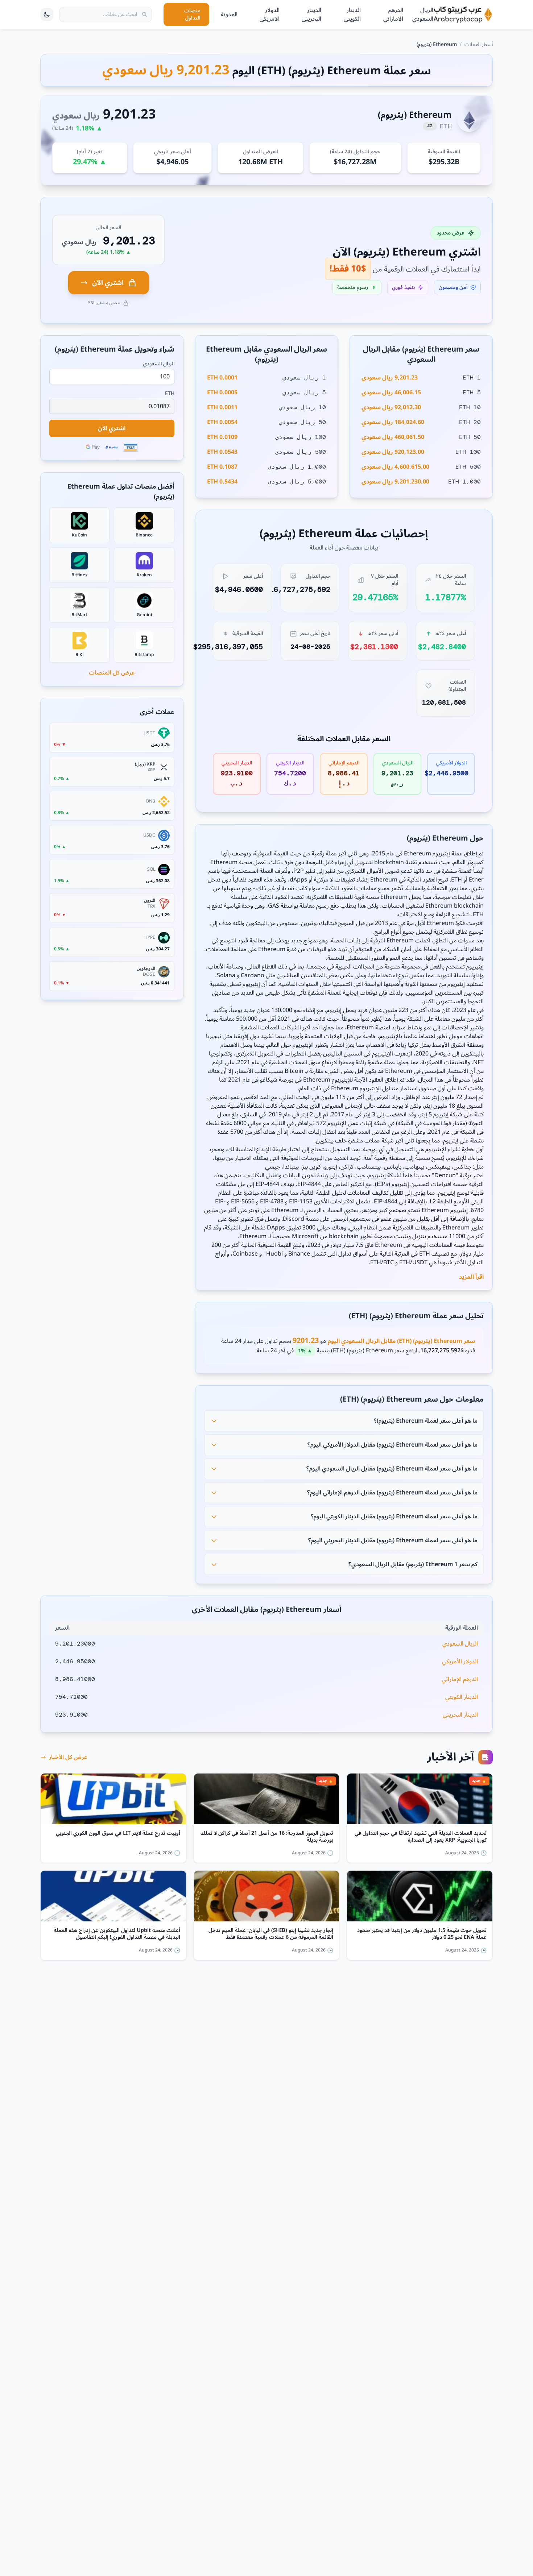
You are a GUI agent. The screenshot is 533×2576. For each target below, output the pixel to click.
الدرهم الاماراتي (393, 14)
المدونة (229, 14)
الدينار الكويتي (352, 14)
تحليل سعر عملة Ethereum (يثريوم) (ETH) (416, 1316)
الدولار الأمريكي (460, 1662)
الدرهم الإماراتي (460, 1679)
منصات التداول (192, 14)
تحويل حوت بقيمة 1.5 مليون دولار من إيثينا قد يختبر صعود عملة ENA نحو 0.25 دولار (422, 1934)
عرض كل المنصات (112, 673)
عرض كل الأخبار (68, 1757)
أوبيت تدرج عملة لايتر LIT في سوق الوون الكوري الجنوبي (118, 1834)
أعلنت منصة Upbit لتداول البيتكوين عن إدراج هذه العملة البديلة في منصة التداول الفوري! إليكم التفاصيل (117, 1934)
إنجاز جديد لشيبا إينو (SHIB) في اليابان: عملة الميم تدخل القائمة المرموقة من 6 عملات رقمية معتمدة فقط (271, 1934)
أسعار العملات (479, 44)
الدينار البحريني (311, 14)
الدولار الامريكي (270, 14)
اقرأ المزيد (471, 1277)
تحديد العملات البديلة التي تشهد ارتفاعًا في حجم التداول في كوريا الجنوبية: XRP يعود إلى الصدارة (421, 1837)
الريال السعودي (423, 14)
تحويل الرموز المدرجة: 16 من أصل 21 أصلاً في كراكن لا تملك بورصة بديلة (267, 1837)
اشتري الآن (108, 283)
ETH (170, 394)
